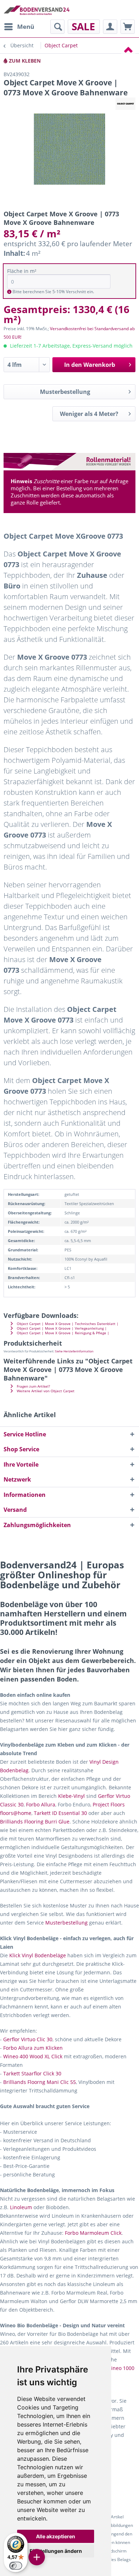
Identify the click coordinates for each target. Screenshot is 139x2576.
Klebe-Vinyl (71, 1796)
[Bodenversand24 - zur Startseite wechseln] (37, 10)
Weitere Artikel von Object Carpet (45, 1391)
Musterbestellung (65, 392)
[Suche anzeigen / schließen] (57, 27)
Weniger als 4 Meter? (89, 414)
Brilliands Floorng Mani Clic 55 (40, 2082)
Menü (26, 27)
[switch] (16, 2566)
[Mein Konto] (110, 27)
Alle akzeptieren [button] (56, 2536)
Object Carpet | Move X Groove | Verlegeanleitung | (61, 1328)
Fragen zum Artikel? (33, 1386)
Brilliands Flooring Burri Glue (35, 1822)
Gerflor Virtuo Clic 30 (28, 2039)
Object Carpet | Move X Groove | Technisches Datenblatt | (67, 1324)
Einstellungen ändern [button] (56, 2551)
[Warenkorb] (128, 27)
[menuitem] (19, 27)
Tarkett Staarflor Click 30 (32, 2073)
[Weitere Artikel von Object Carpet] (125, 104)
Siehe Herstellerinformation (74, 1351)
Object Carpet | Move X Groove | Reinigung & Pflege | (63, 1333)
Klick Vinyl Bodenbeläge (38, 1955)
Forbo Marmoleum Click (93, 2233)
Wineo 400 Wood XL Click (33, 2056)
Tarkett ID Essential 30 (60, 1813)
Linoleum (21, 2207)
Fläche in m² (22, 271)
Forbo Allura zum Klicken (33, 2048)
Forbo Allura (41, 1804)
